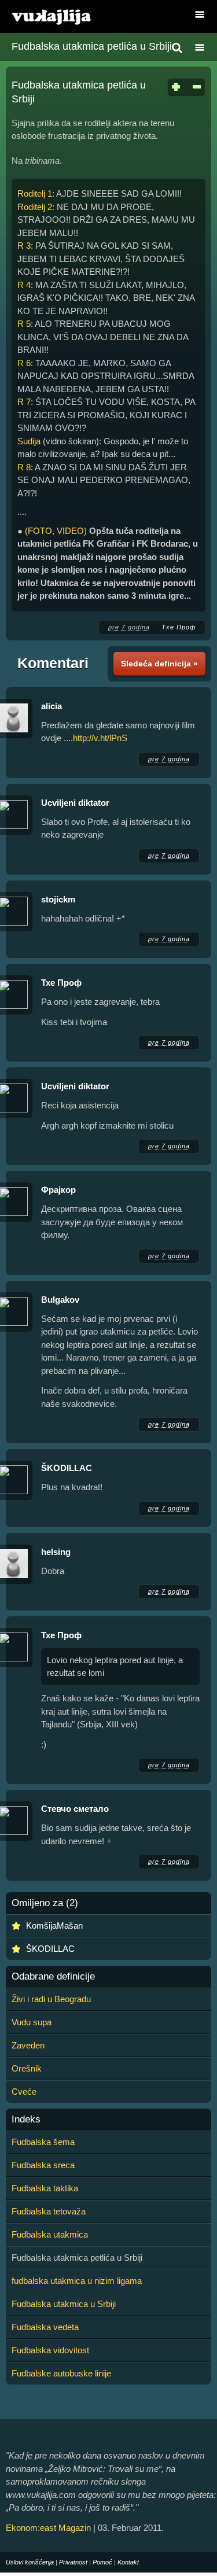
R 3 (24, 246)
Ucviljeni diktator (75, 803)
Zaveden (28, 2045)
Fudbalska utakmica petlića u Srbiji (92, 46)
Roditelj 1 (35, 194)
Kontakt (128, 2562)
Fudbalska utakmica (50, 2234)
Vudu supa (32, 2022)
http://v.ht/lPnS (100, 738)
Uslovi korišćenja (30, 2562)
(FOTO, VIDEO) (56, 531)
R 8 (24, 467)
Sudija (29, 441)
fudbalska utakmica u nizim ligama (77, 2281)
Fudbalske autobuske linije (61, 2373)
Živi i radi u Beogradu (51, 1999)
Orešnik (27, 2068)
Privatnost (73, 2562)
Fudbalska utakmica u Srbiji (64, 2304)
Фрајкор (58, 1190)
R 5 (24, 324)
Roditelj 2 (35, 207)
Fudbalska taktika (45, 2188)
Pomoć (102, 2562)
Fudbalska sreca (43, 2165)
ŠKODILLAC (67, 1468)
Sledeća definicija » (159, 664)
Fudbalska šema (43, 2142)
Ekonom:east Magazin (48, 2528)
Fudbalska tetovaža (49, 2211)
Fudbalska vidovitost (50, 2350)
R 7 (24, 402)
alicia (52, 706)
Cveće (24, 2092)
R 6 (24, 363)
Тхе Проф (179, 627)
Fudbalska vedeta (45, 2327)
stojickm (58, 899)
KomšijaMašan (54, 1925)
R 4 (24, 285)
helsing (56, 1552)
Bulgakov (60, 1300)
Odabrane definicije (53, 1977)
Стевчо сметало (75, 1809)
